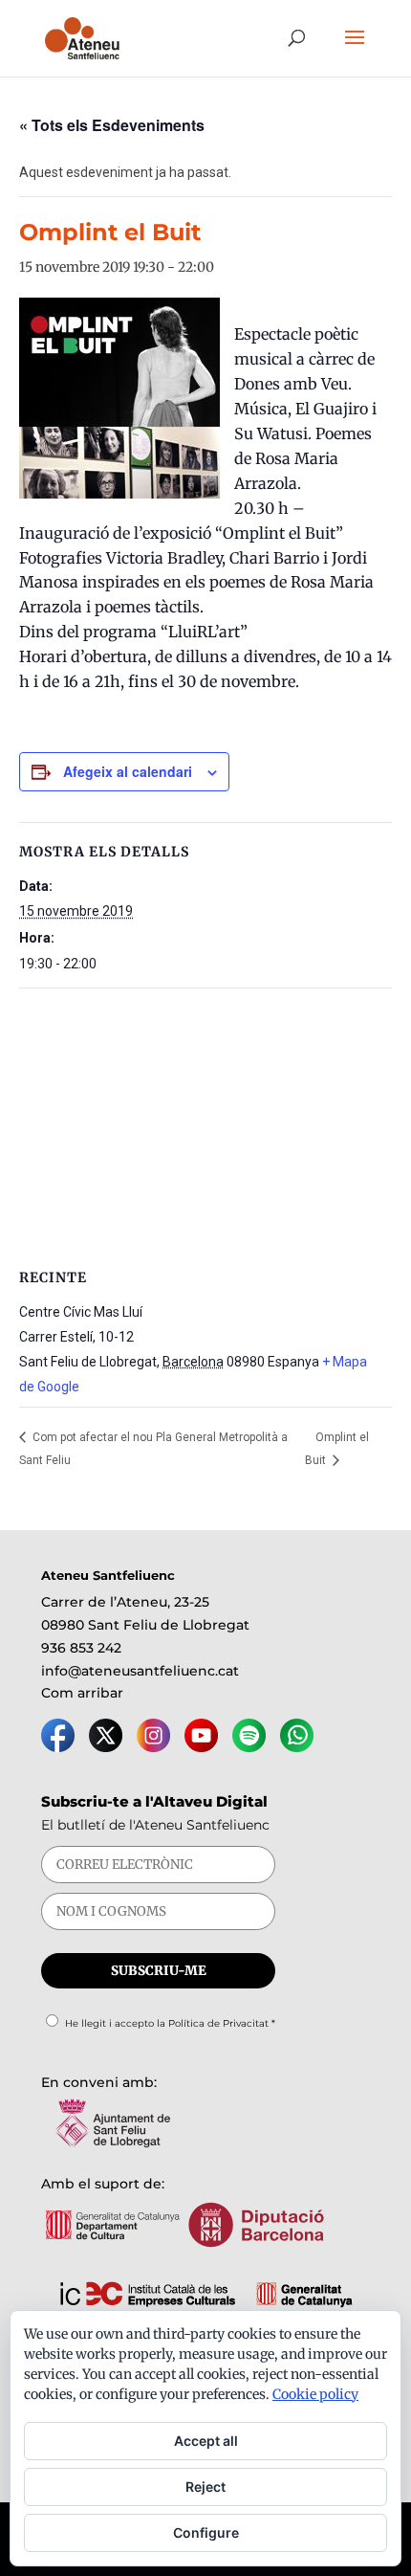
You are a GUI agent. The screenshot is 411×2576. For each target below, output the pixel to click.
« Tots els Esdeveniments (112, 125)
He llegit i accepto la (170, 2023)
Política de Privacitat (218, 2023)
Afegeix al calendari (128, 771)
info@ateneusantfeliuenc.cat (140, 1671)
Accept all (206, 2441)
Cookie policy (315, 2394)
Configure (206, 2532)
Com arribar (82, 1693)
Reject (205, 2487)
